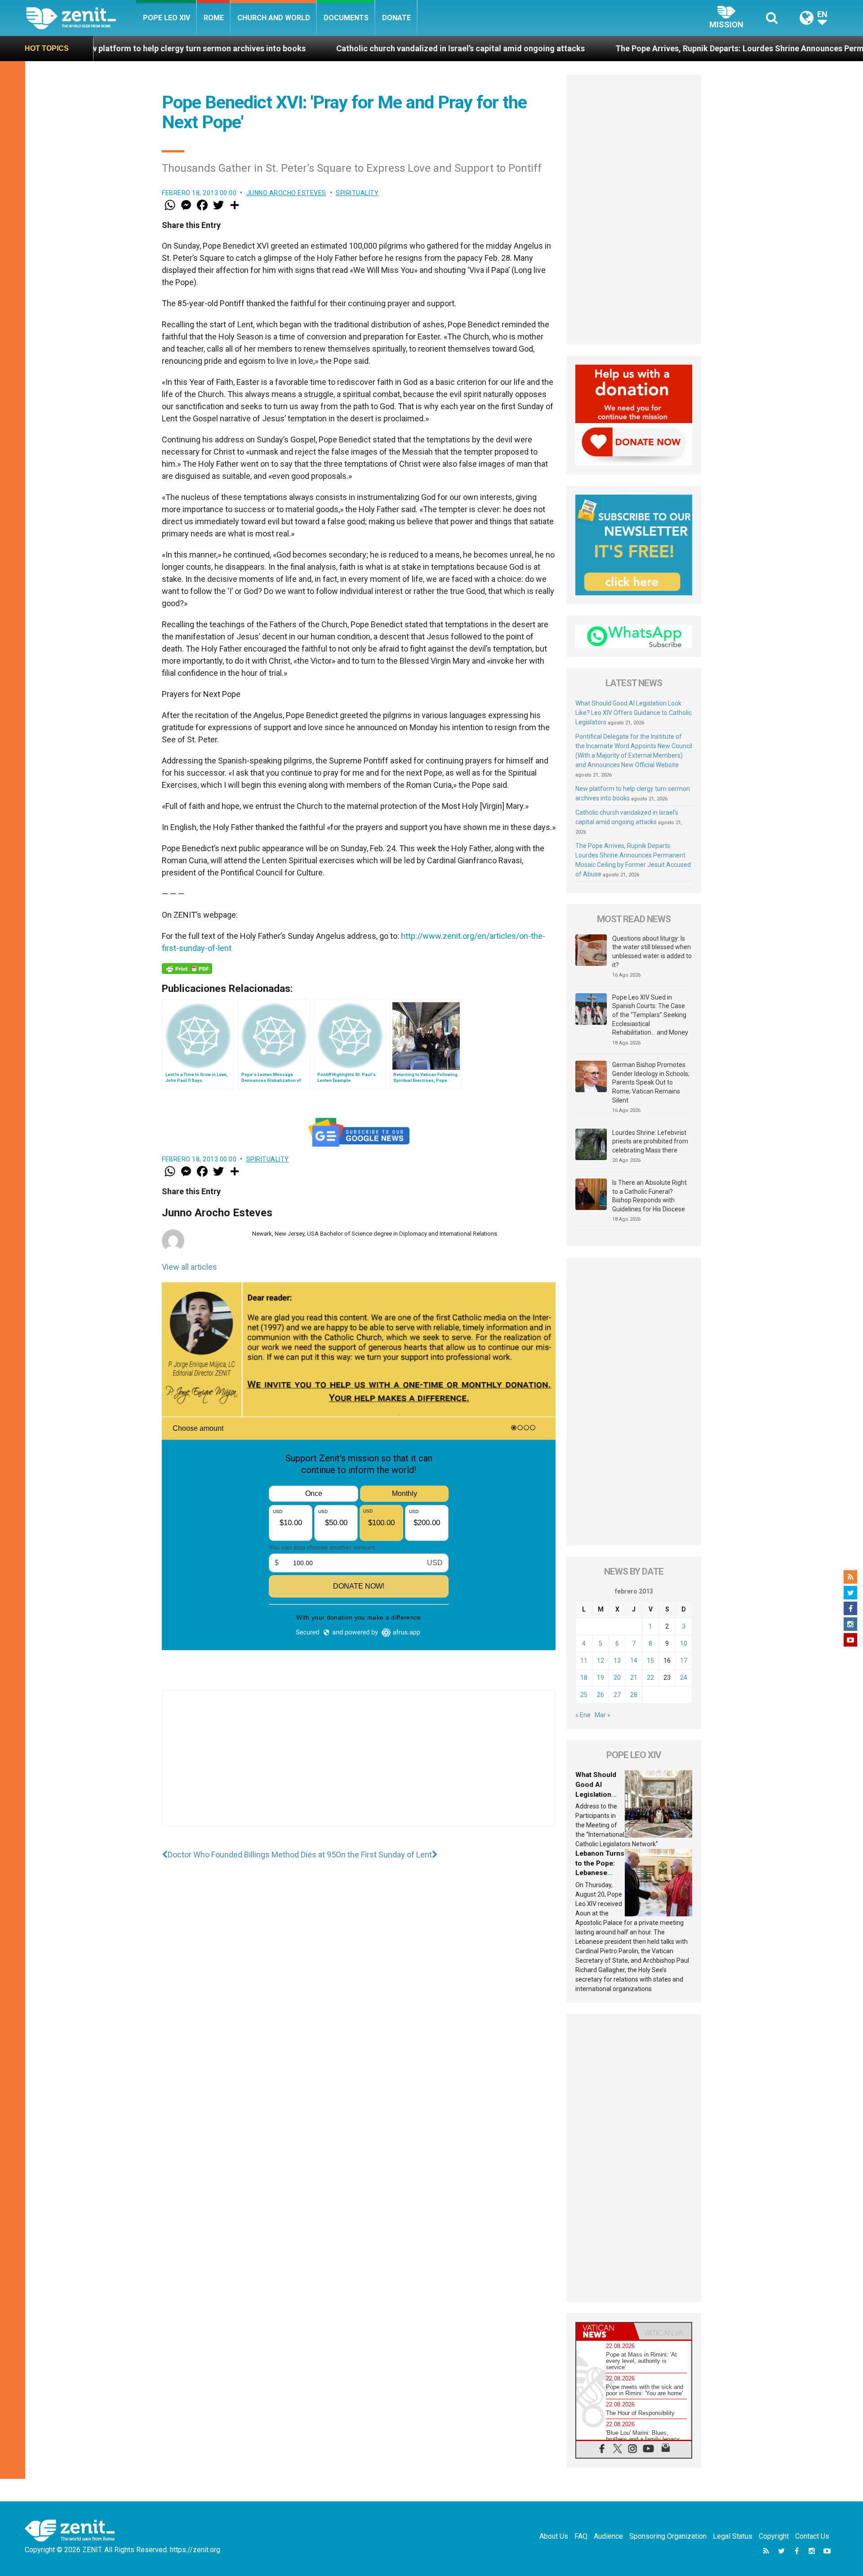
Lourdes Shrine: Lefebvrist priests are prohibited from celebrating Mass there (650, 1141)
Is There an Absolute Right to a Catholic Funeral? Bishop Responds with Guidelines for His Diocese (649, 1196)
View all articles (189, 1267)
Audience (608, 2536)
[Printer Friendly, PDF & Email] (187, 969)
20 (617, 1678)
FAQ (581, 2536)
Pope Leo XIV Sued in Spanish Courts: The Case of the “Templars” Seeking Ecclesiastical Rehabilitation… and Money (650, 1015)
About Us (554, 2536)
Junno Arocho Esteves (286, 193)
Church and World (274, 18)
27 (617, 1695)
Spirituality (357, 193)
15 (650, 1661)
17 (684, 1661)
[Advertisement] (359, 1767)
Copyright (774, 2536)
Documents (346, 18)
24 (684, 1678)
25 (584, 1695)
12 (601, 1661)
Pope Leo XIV (167, 18)
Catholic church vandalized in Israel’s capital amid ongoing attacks (313, 48)
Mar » (603, 1715)
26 (601, 1695)
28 (634, 1695)
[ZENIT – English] (81, 18)
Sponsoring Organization (668, 2536)
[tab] (605, 2331)
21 (634, 1678)
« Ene (583, 1715)
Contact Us (812, 2536)
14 (634, 1661)
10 (684, 1643)
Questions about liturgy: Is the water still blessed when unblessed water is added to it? (652, 952)
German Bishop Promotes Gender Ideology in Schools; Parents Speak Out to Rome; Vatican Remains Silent (651, 1082)
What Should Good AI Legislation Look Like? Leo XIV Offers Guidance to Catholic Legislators (634, 713)
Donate (396, 18)
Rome (214, 18)
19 (601, 1678)
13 (617, 1661)
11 (584, 1661)
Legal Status (733, 2536)
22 (650, 1678)
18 (584, 1678)
